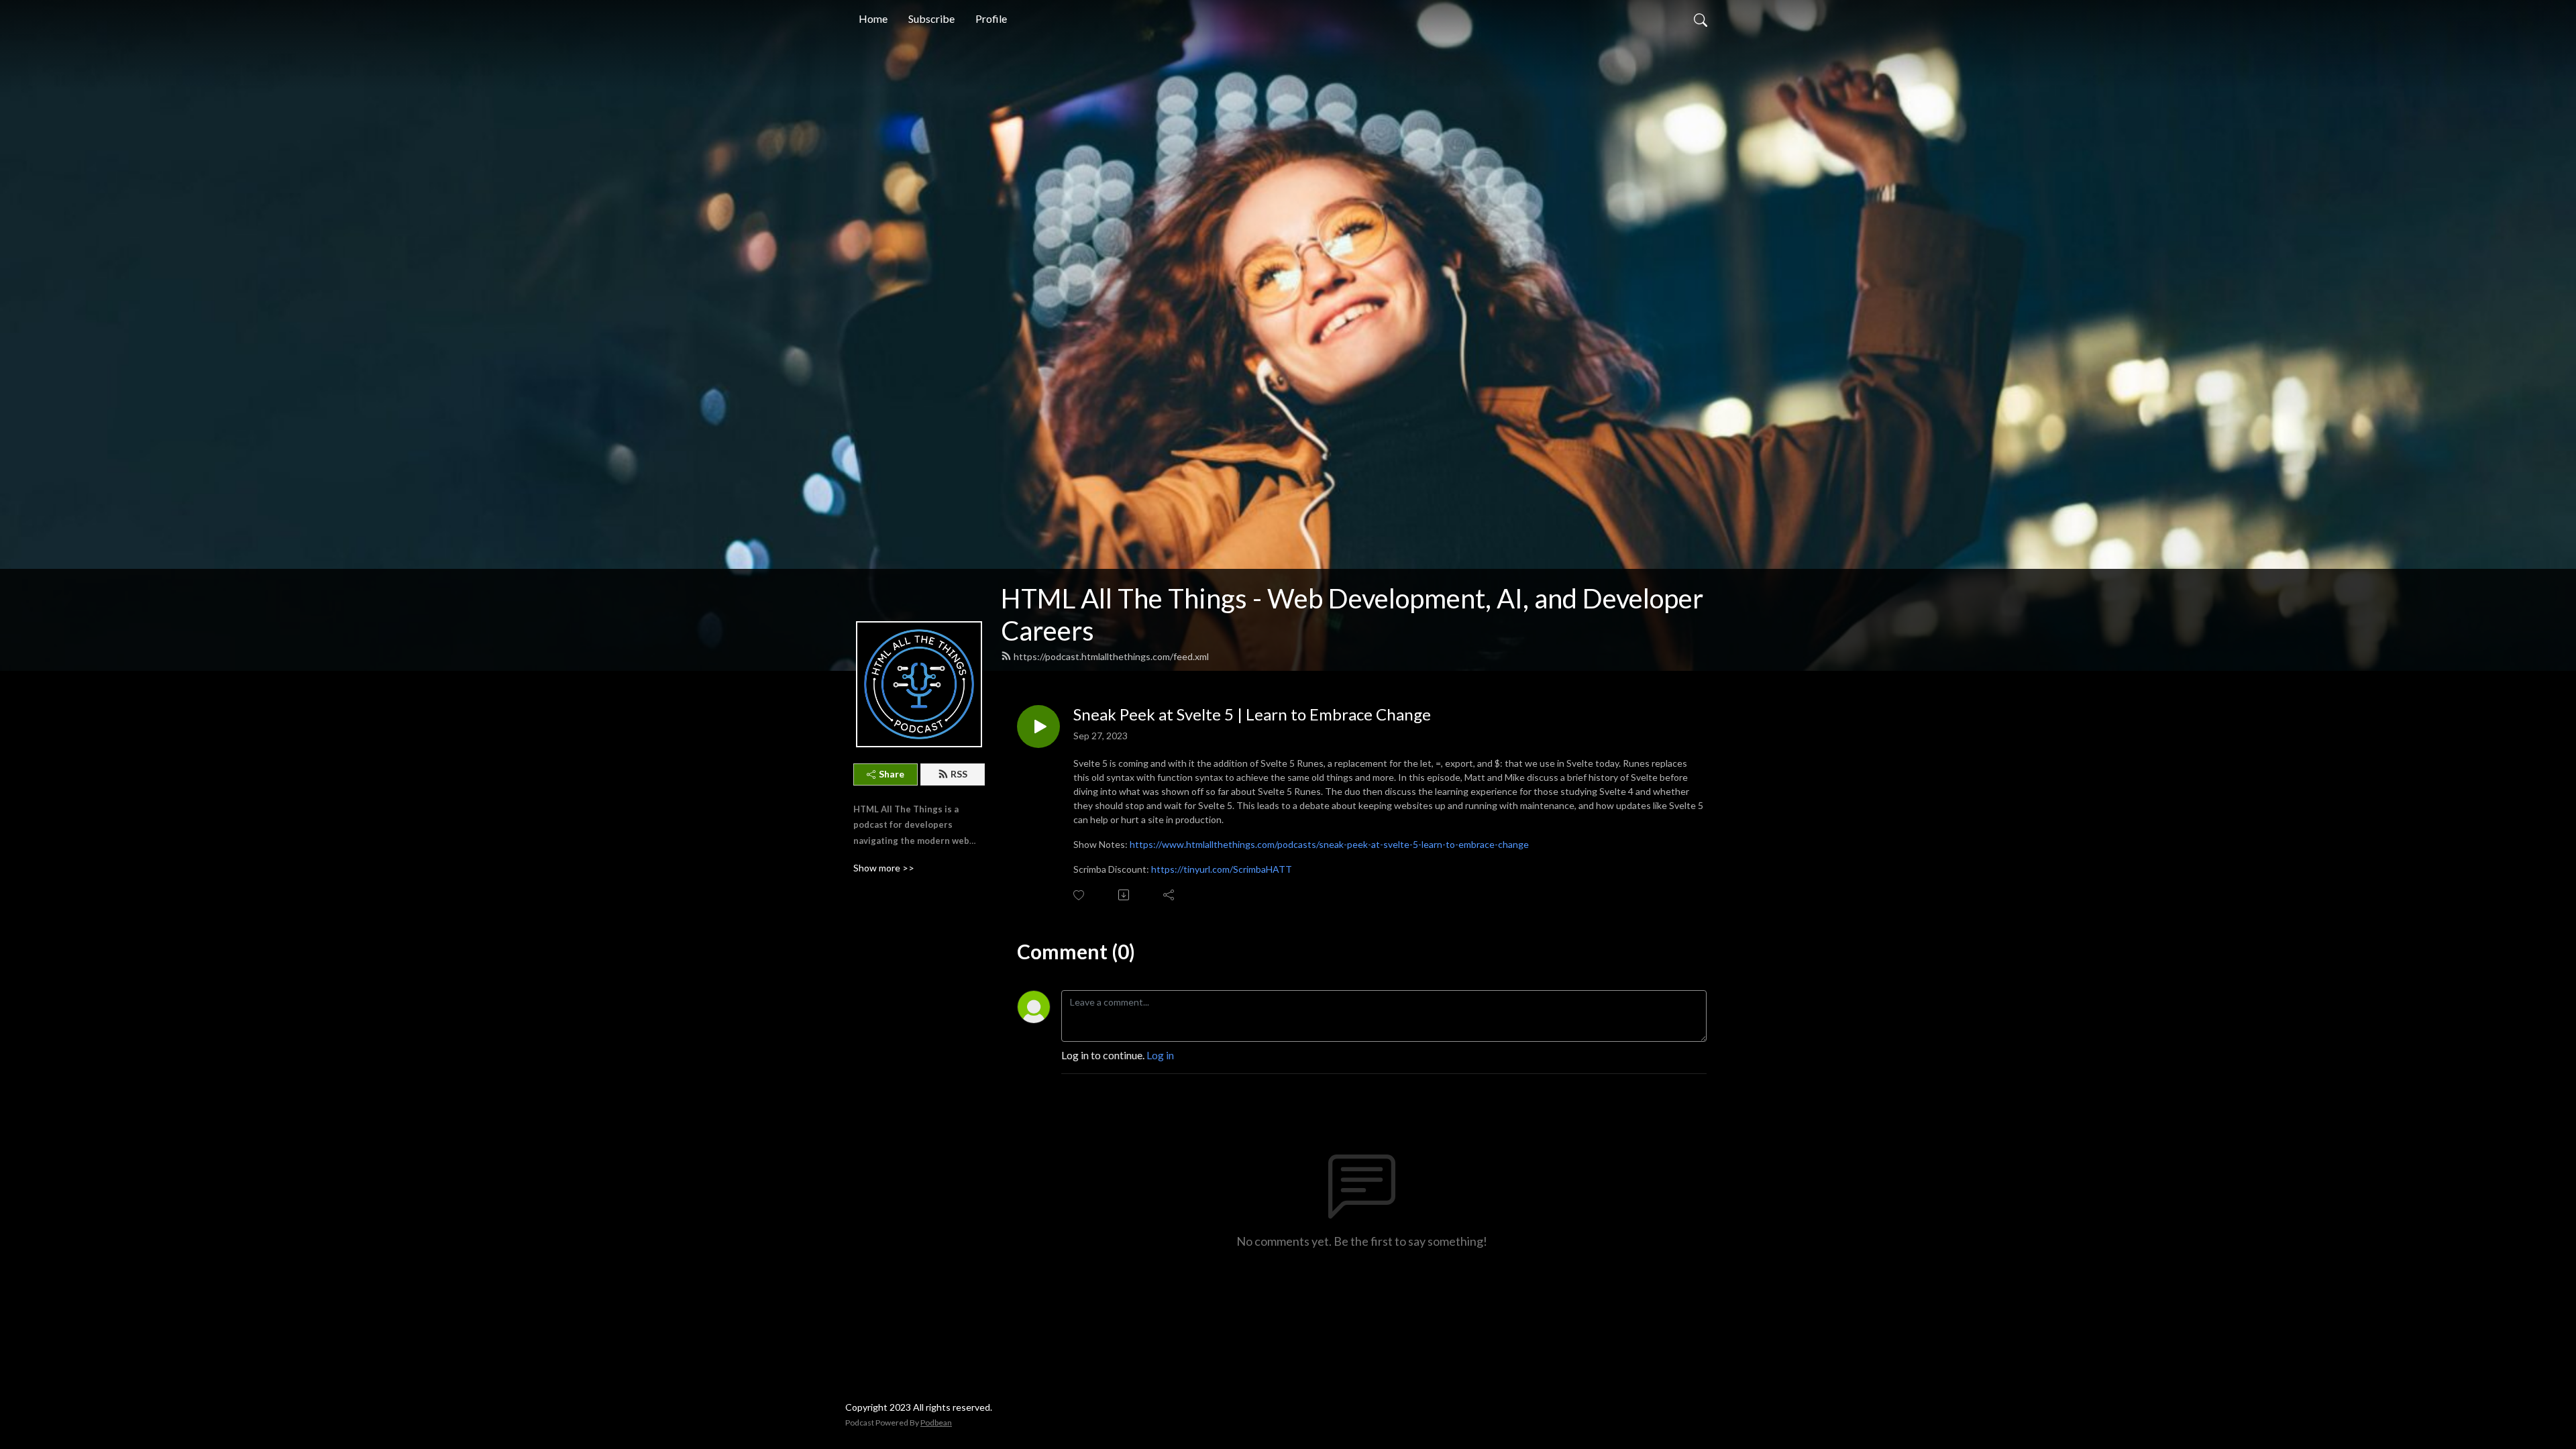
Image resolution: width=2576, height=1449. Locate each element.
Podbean (936, 1423)
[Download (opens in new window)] (1125, 895)
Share (892, 774)
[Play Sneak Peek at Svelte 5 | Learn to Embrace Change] (1038, 727)
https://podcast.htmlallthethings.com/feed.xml (1111, 656)
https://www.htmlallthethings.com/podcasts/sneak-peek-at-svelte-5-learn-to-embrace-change (1329, 844)
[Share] (1170, 895)
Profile (991, 18)
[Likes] (1080, 895)
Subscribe (931, 18)
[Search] (1701, 19)
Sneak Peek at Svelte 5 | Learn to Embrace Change (1252, 714)
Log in (1160, 1055)
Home (873, 18)
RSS (959, 774)
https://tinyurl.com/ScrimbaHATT (1222, 869)
